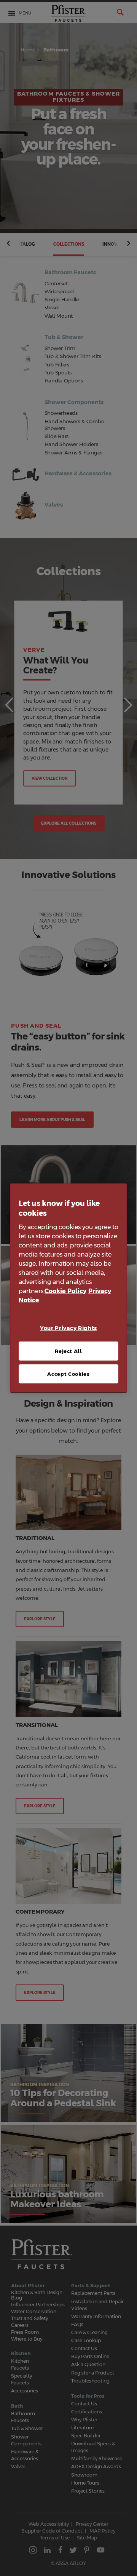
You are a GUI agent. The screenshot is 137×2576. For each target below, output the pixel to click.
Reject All (68, 1351)
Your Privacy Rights (68, 1328)
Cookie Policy (65, 1291)
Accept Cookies (68, 1374)
